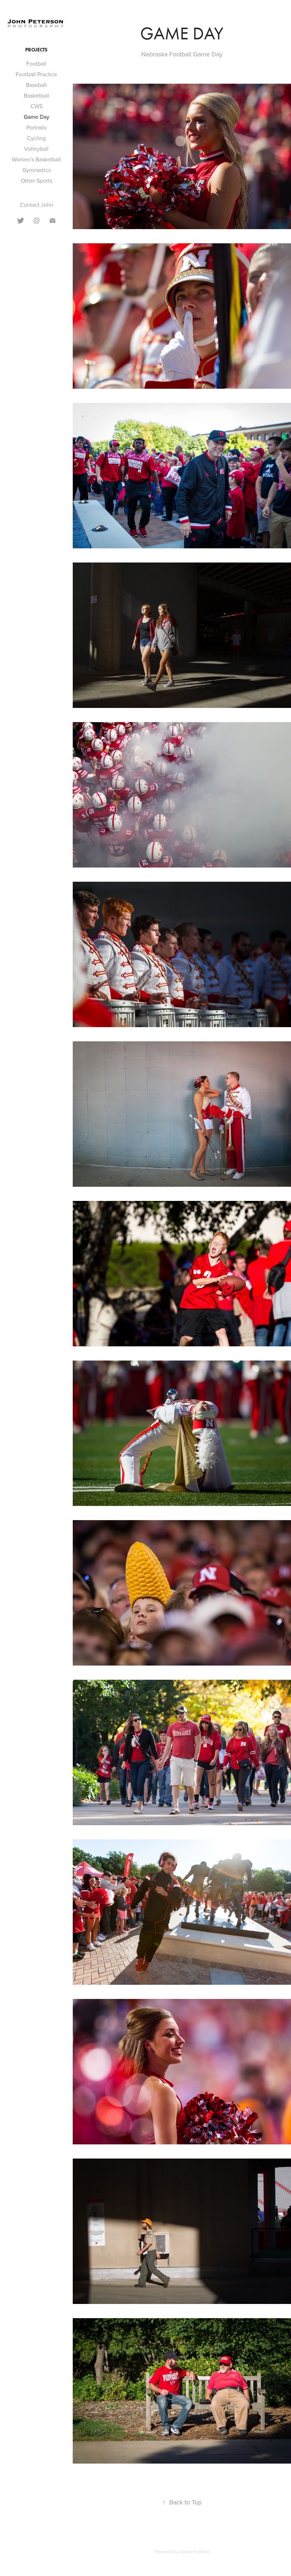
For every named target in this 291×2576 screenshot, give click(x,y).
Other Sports (37, 181)
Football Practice (36, 74)
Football (36, 63)
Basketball (37, 95)
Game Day (37, 117)
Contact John (37, 205)
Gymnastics (37, 170)
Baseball (36, 85)
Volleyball (36, 149)
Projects (36, 50)
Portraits (36, 127)
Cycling (36, 138)
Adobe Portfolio (194, 2552)
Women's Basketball (36, 159)
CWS (37, 106)
